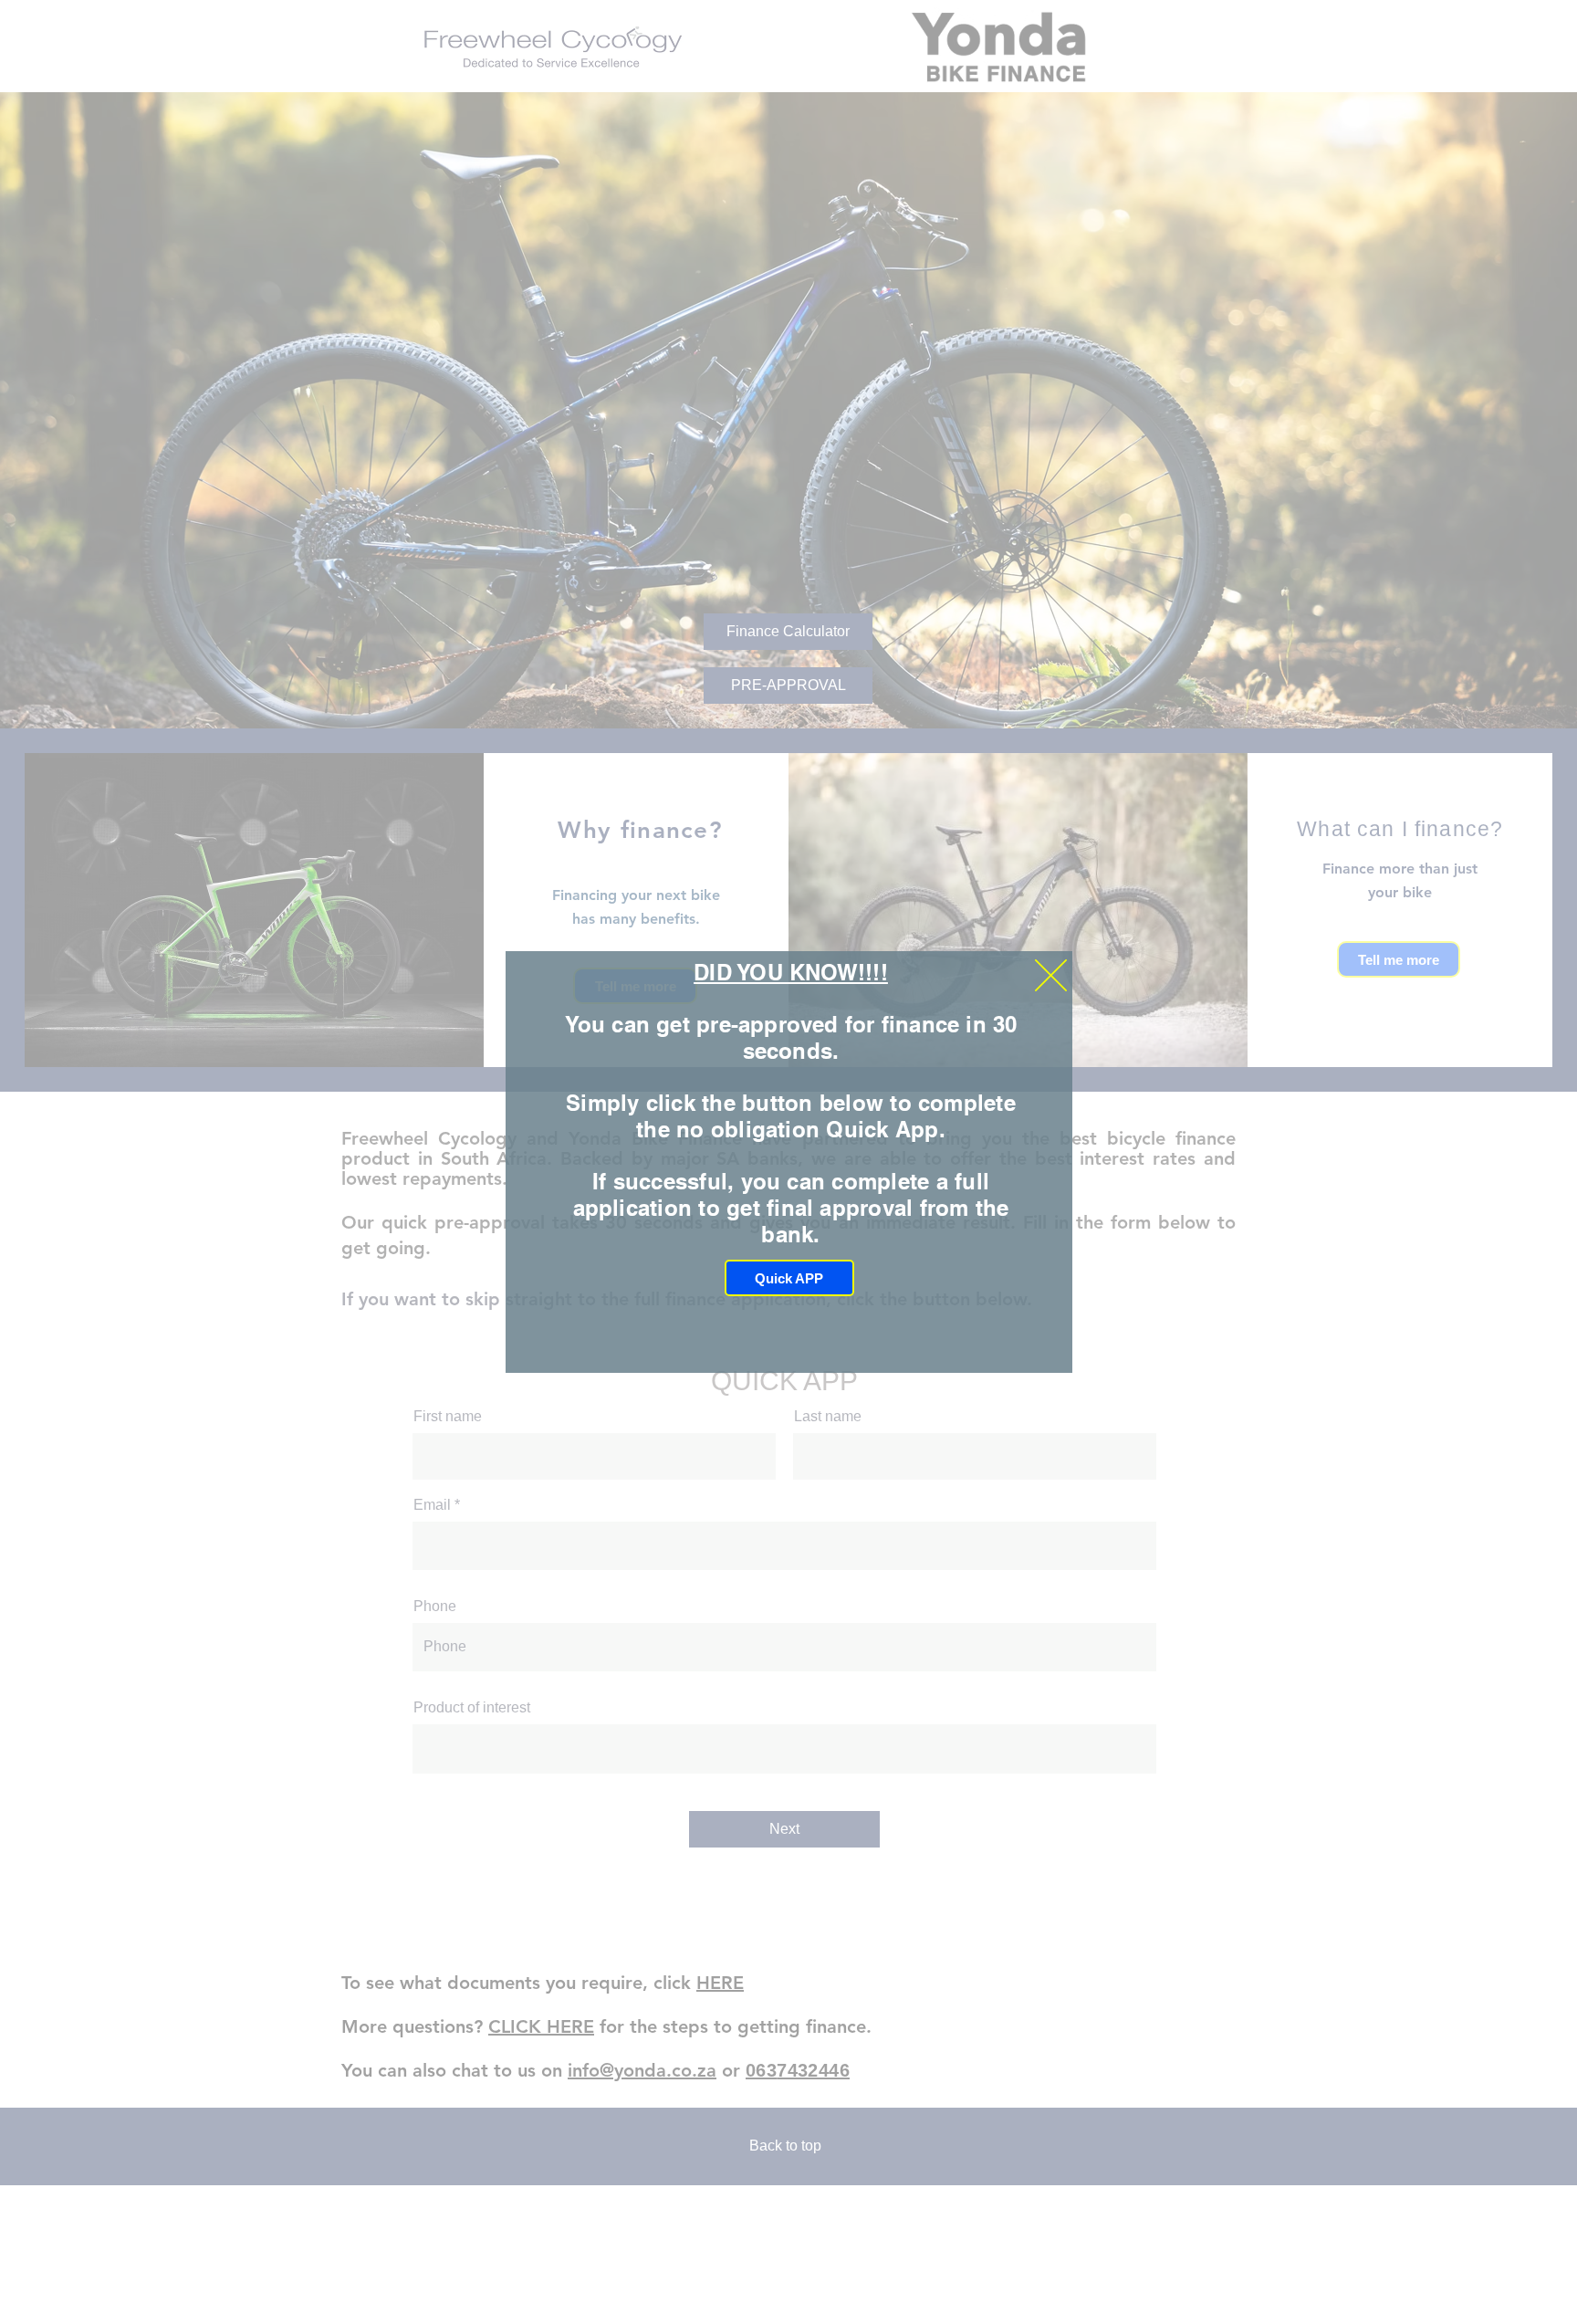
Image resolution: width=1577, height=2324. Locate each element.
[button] (1051, 975)
